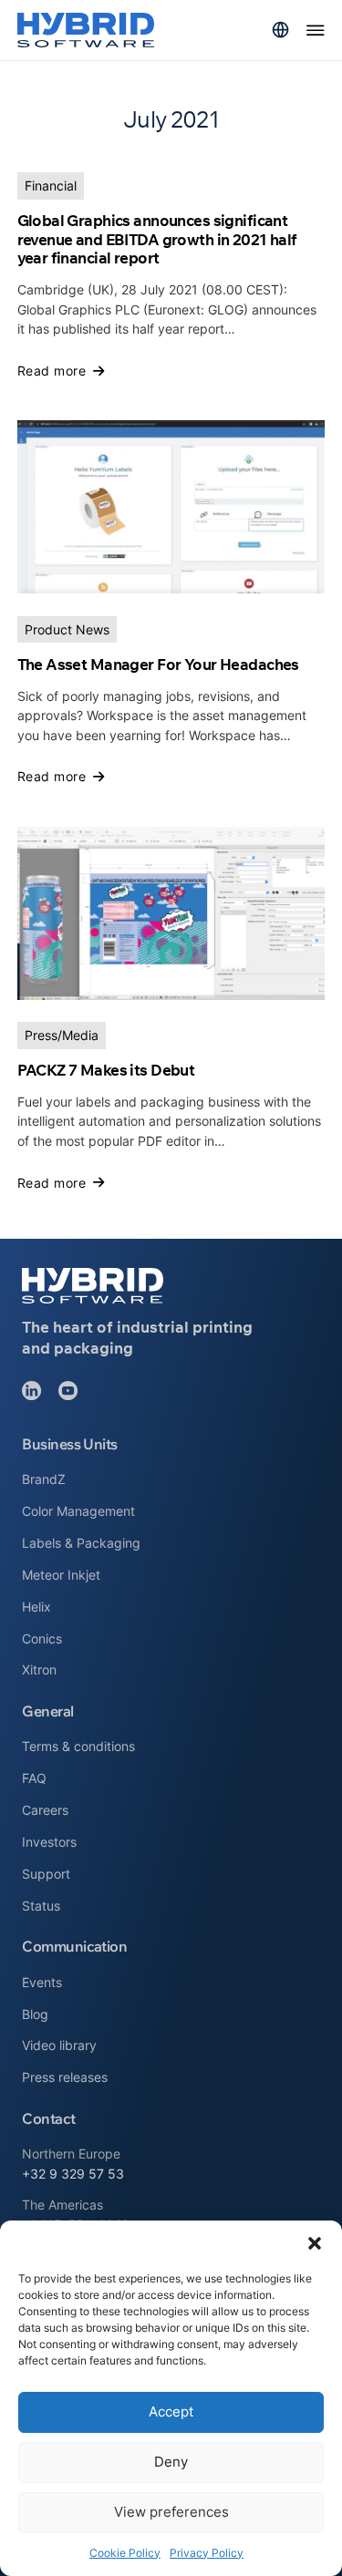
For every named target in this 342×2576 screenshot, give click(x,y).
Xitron (39, 1669)
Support (46, 1874)
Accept (171, 2411)
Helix (36, 1607)
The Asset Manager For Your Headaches (158, 664)
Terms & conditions (78, 1746)
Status (41, 1906)
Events (42, 1982)
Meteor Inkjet (61, 1575)
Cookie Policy (125, 2553)
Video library (59, 2045)
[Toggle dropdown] (280, 30)
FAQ (34, 1778)
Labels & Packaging (81, 1543)
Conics (42, 1638)
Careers (45, 1810)
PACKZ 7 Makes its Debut (106, 1070)
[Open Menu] (316, 30)
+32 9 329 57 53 (73, 2174)
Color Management (78, 1511)
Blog (35, 2014)
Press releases (65, 2077)
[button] (315, 2243)
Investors (49, 1842)
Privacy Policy (207, 2553)
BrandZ (44, 1479)
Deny (171, 2462)
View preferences (171, 2512)
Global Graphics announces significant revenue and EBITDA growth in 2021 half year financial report (157, 239)
